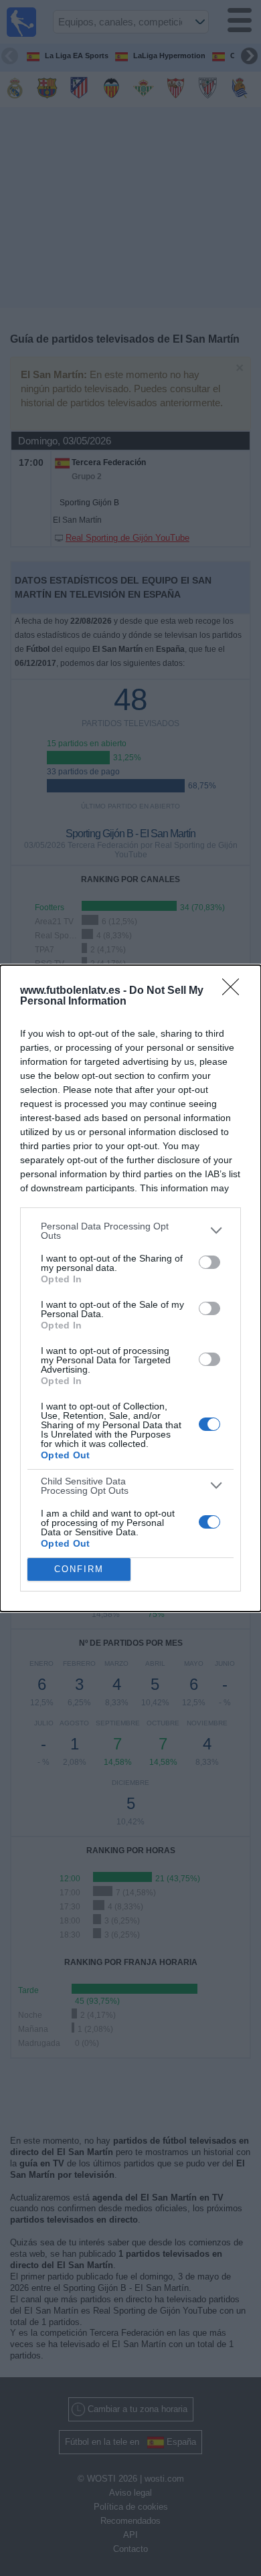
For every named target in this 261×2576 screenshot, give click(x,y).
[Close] (235, 991)
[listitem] (130, 1231)
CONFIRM (79, 1569)
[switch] (209, 1262)
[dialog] (130, 1288)
